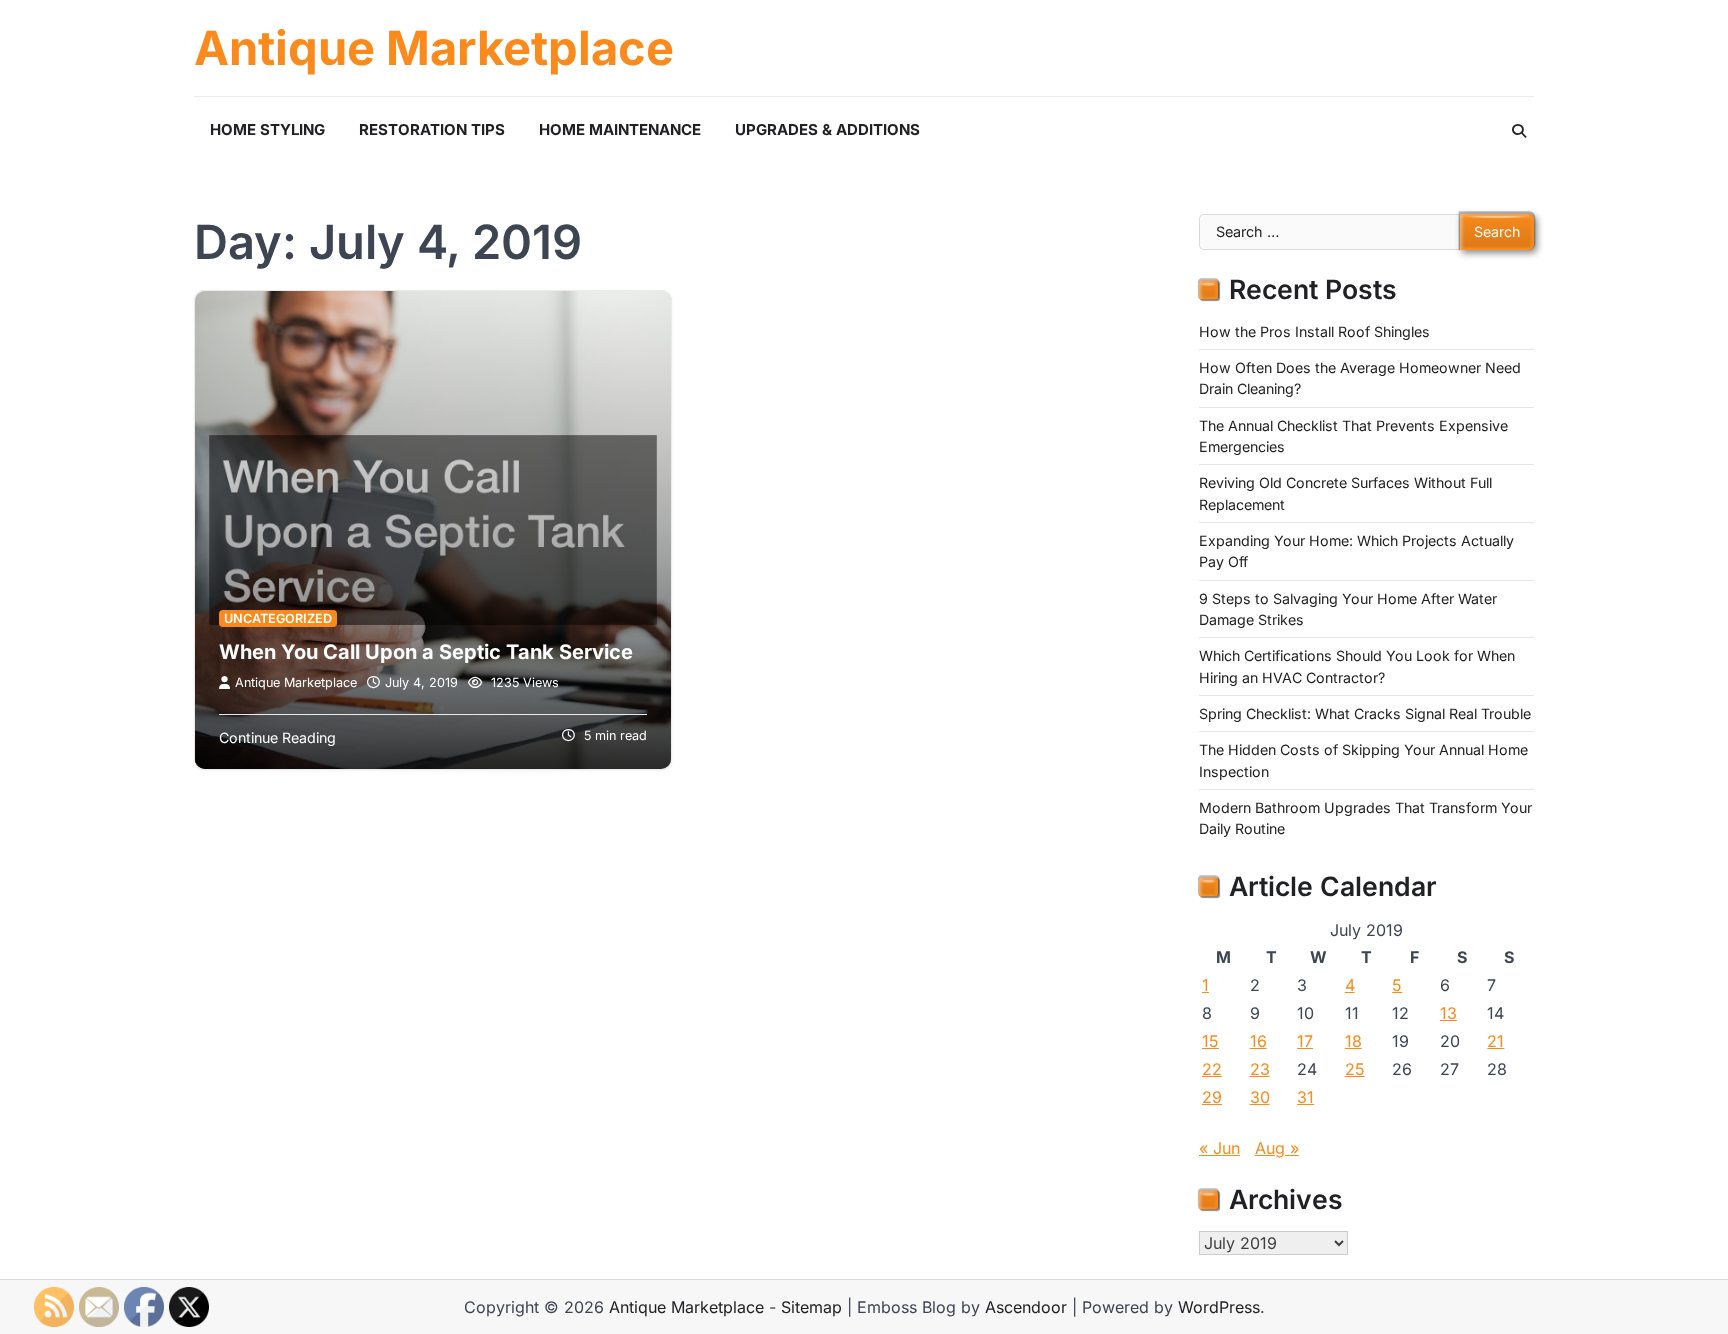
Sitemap (811, 1307)
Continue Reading (277, 737)
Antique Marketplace (434, 48)
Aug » (1277, 1148)
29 (1212, 1097)
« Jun (1219, 1148)
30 (1260, 1097)
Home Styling (267, 129)
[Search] (1519, 131)
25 (1355, 1069)
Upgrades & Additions (827, 129)
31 (1305, 1097)
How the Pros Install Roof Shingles (1314, 331)
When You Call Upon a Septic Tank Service (426, 652)
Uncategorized (278, 618)
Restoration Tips (432, 129)
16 (1258, 1041)
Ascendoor (1026, 1307)
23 (1260, 1069)
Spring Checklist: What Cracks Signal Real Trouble (1365, 713)
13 (1448, 1013)
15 (1210, 1041)
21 (1495, 1041)
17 (1305, 1041)
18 (1353, 1041)
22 (1212, 1069)
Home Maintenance (620, 129)
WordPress (1219, 1307)
